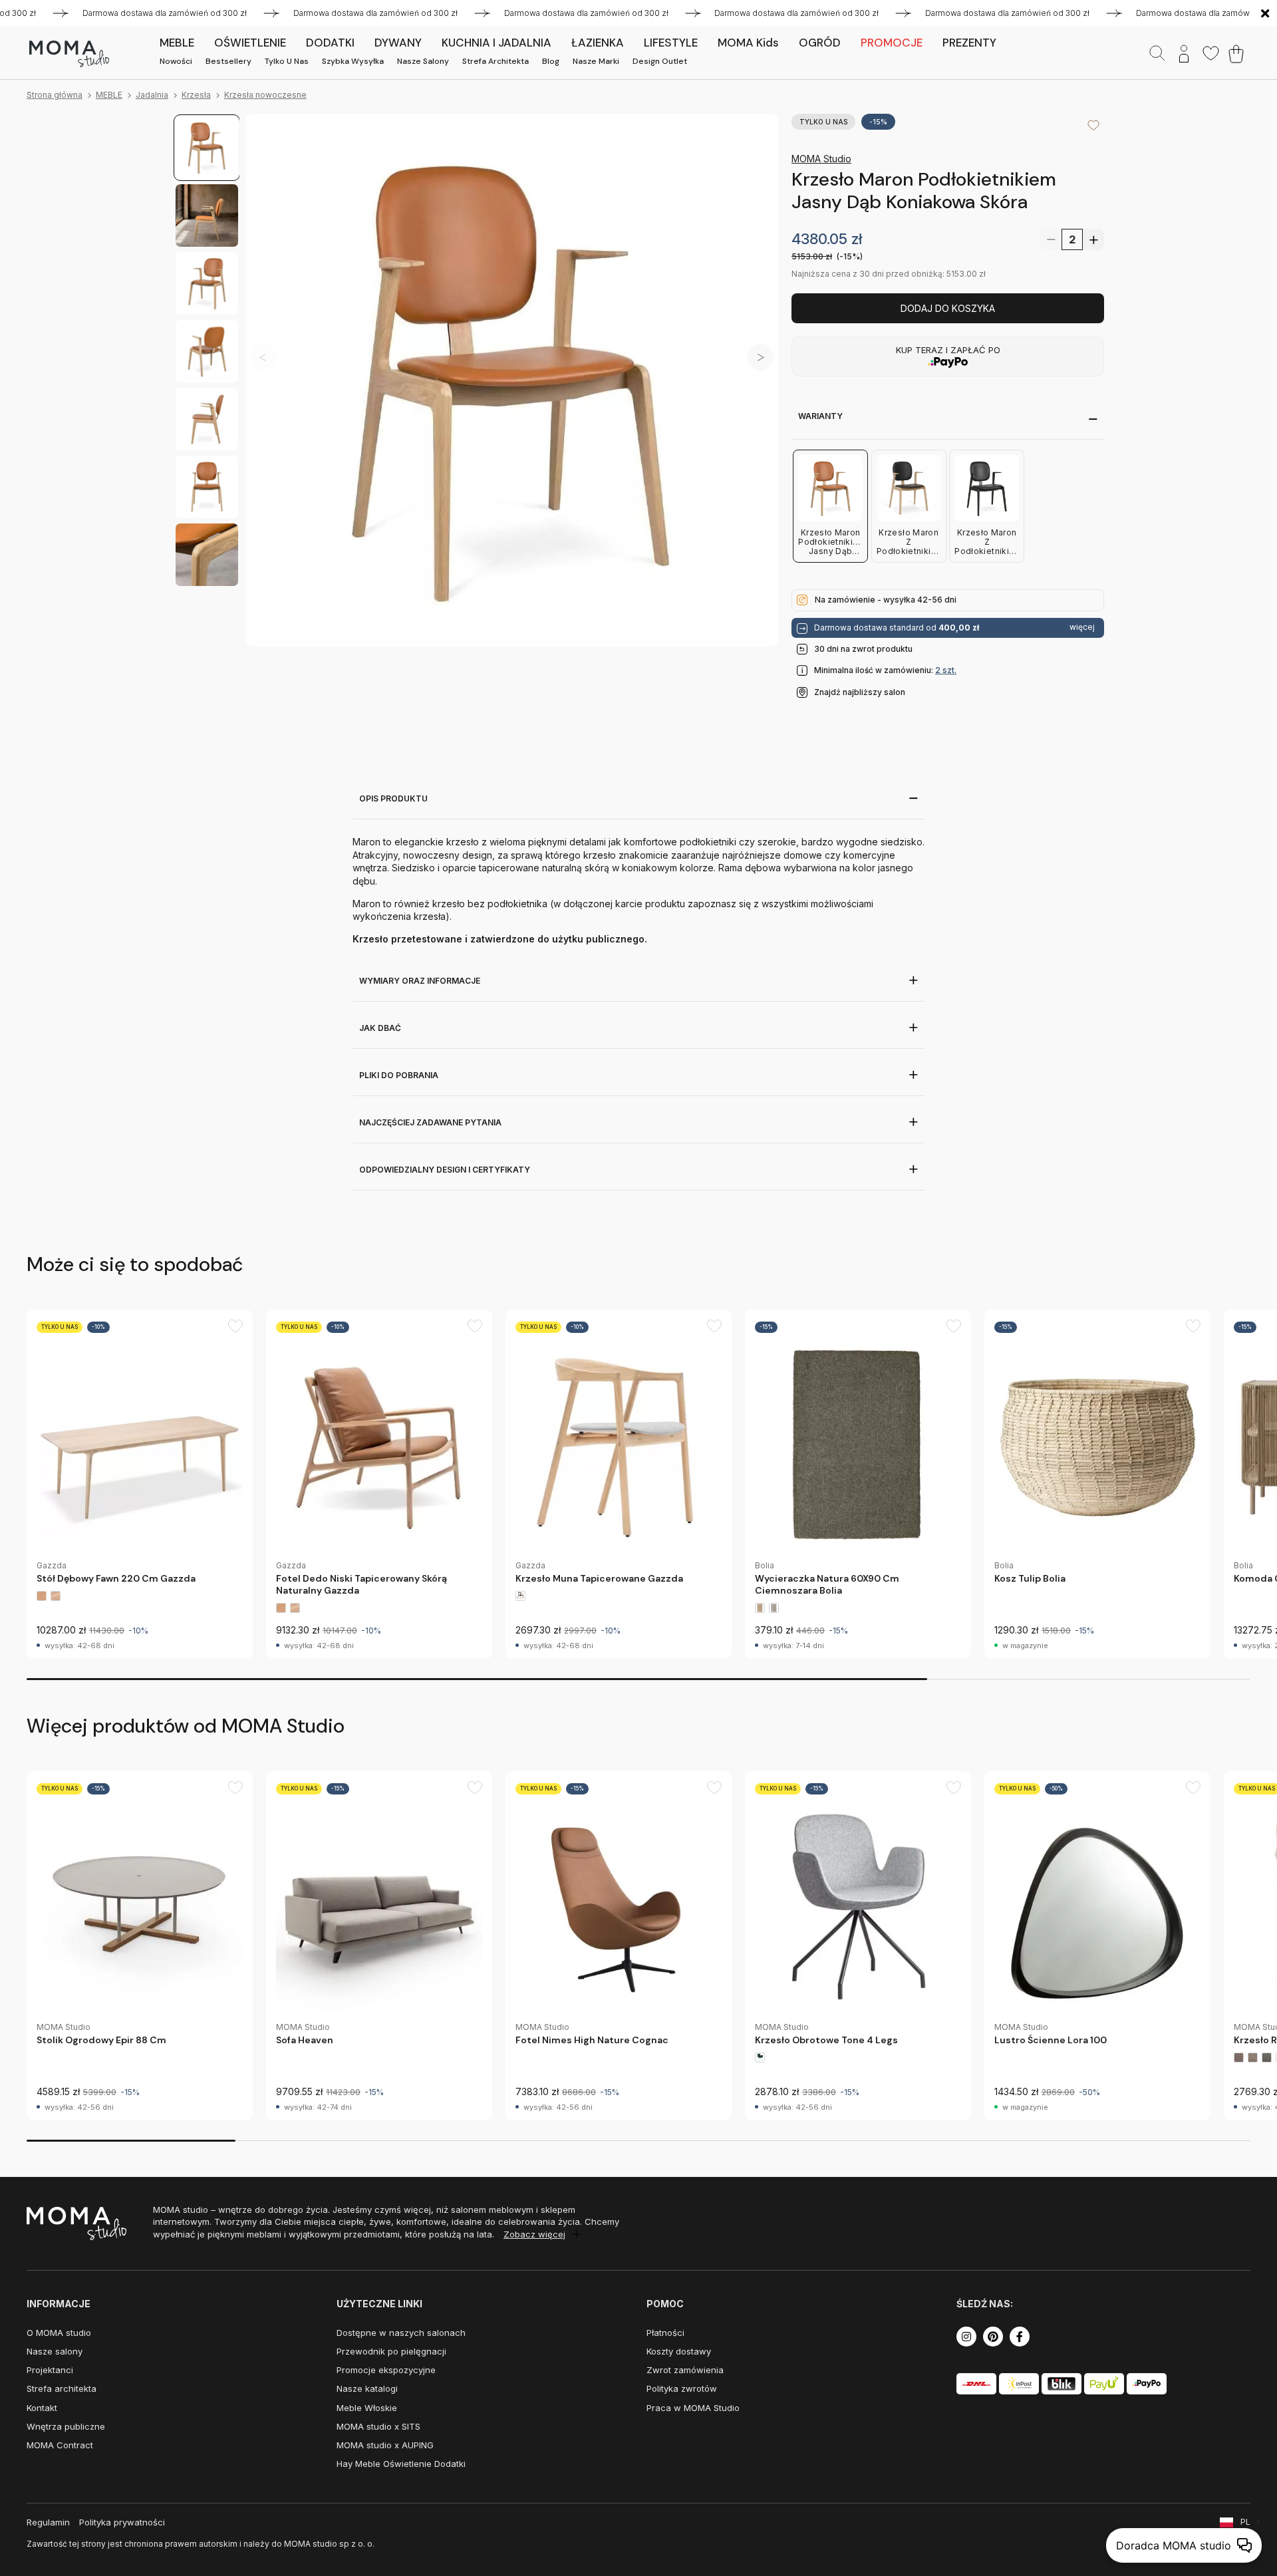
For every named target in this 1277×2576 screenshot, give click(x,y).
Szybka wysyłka (353, 61)
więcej (1082, 627)
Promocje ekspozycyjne (386, 2370)
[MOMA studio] (69, 54)
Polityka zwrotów (682, 2388)
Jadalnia (152, 95)
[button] (760, 357)
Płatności (665, 2333)
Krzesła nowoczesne (265, 95)
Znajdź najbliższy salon (860, 692)
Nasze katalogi (367, 2388)
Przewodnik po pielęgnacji (391, 2351)
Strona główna (55, 95)
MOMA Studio (821, 159)
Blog (551, 61)
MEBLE (109, 95)
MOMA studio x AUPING (385, 2445)
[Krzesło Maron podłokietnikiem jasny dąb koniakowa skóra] (512, 380)
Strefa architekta (496, 61)
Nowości (176, 61)
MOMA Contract (60, 2445)
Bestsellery (228, 61)
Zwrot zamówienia (685, 2370)
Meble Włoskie (367, 2408)
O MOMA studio (59, 2333)
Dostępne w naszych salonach (401, 2333)
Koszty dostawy (679, 2351)
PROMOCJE (892, 43)
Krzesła (196, 95)
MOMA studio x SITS (378, 2426)
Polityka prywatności (122, 2522)
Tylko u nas (287, 61)
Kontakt (42, 2408)
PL (1245, 2522)
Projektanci (50, 2370)
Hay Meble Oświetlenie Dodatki (401, 2464)
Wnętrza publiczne (66, 2426)
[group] (140, 1484)
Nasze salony (423, 61)
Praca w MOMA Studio (693, 2408)
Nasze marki (596, 61)
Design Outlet (660, 61)
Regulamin (48, 2522)
